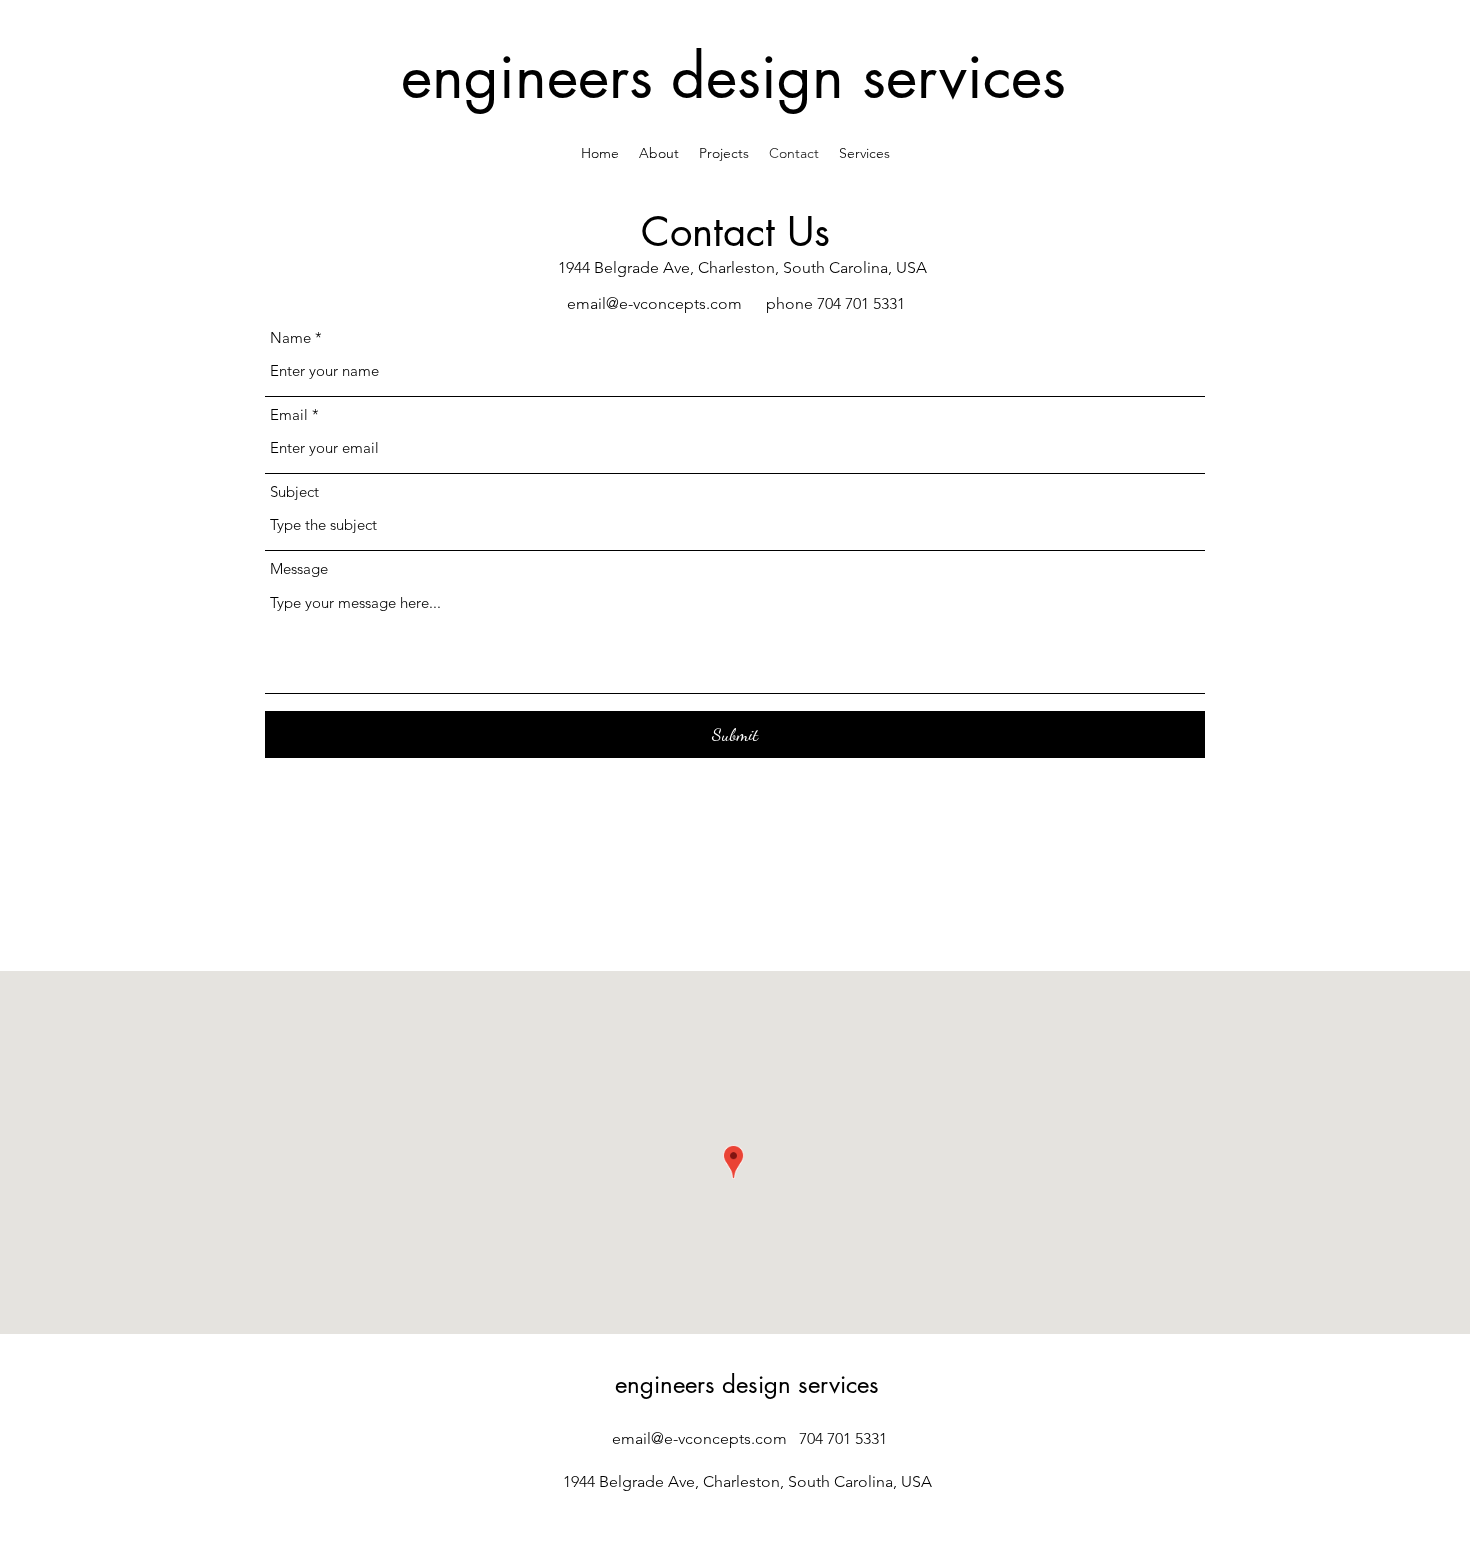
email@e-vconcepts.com (654, 303)
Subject (294, 491)
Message (299, 568)
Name (290, 337)
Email (289, 414)
